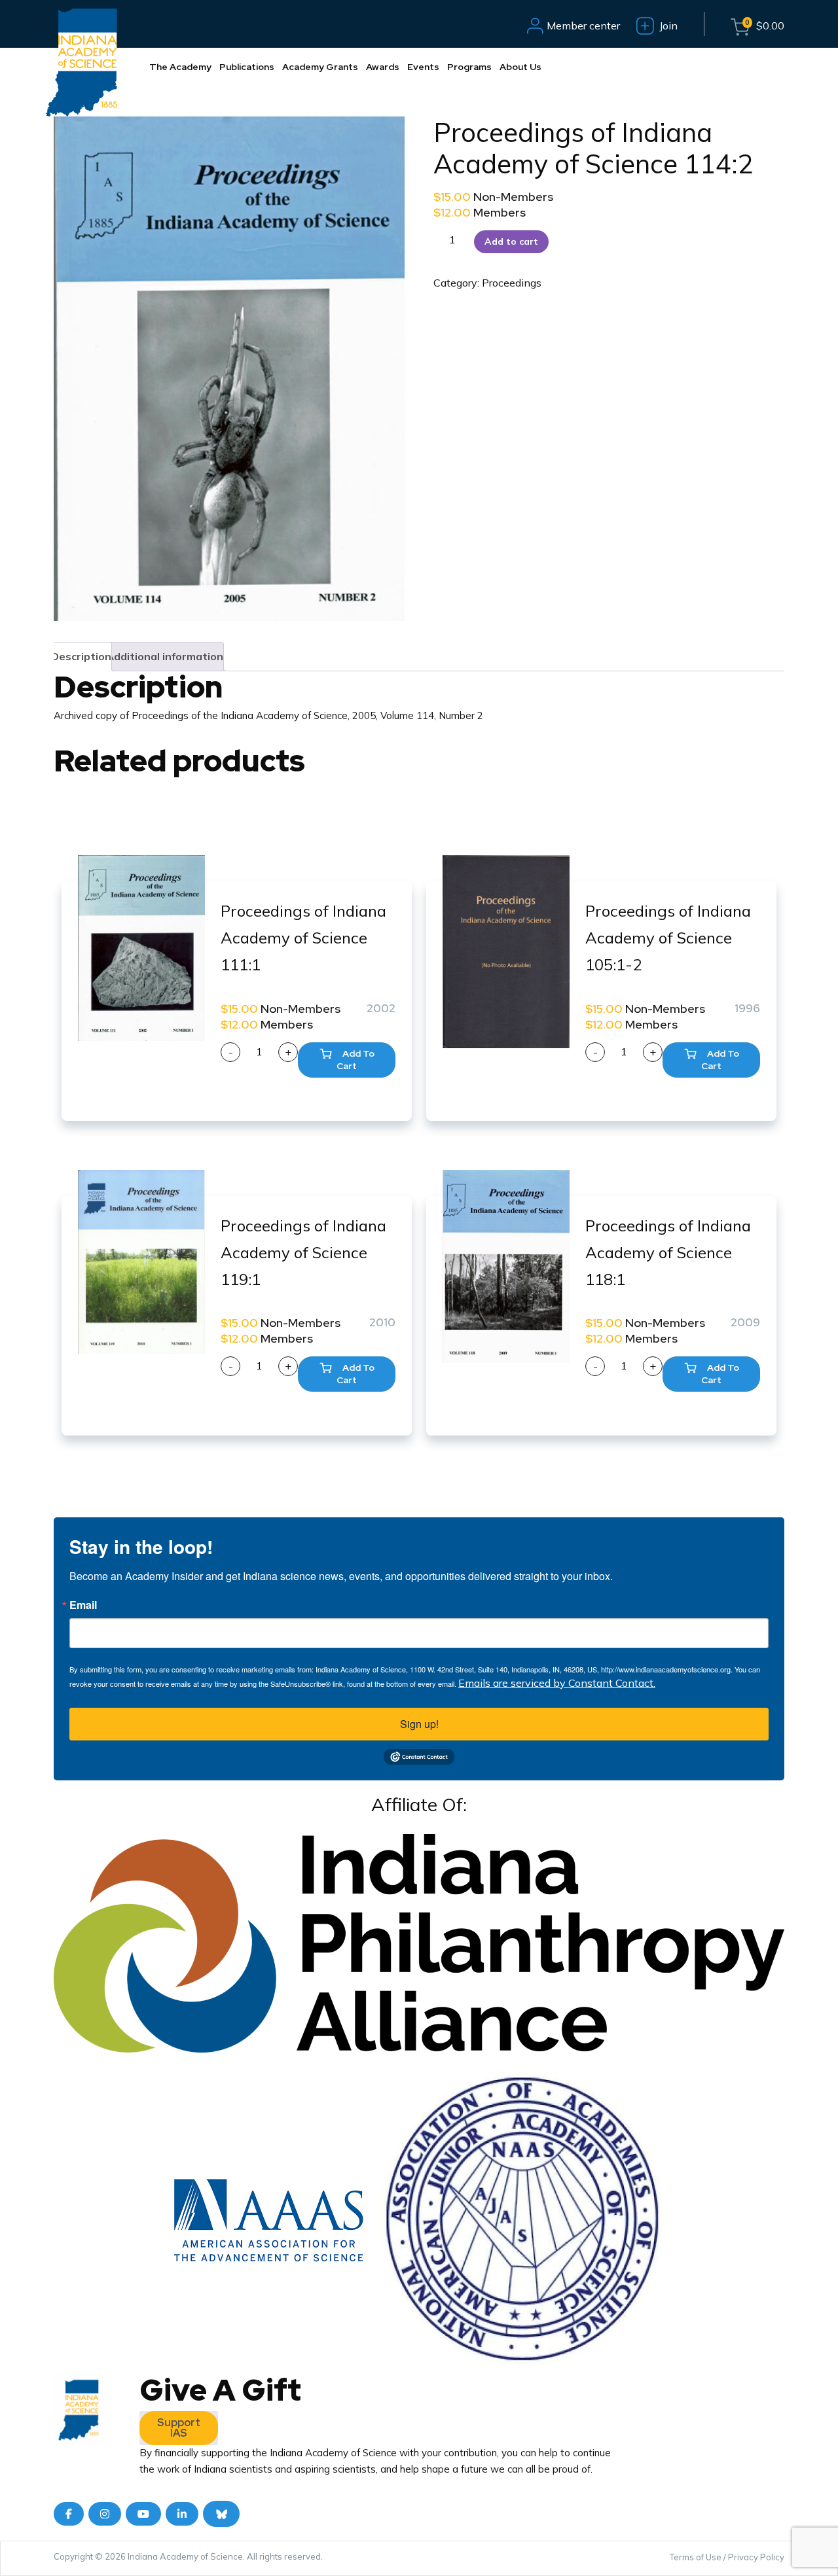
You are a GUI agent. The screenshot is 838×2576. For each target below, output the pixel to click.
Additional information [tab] (165, 656)
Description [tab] (81, 656)
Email (83, 1605)
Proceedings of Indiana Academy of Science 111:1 (303, 938)
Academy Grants (320, 67)
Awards (383, 67)
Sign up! (419, 1724)
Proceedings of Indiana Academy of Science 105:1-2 (668, 938)
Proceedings (512, 283)
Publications (247, 67)
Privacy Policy (756, 2557)
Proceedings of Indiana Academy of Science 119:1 (303, 1252)
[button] (347, 1060)
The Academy (180, 67)
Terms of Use (696, 2557)
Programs (469, 67)
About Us (520, 67)
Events (423, 67)
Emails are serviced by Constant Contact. (557, 1683)
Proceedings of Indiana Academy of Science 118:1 (668, 1252)
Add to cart (511, 241)
